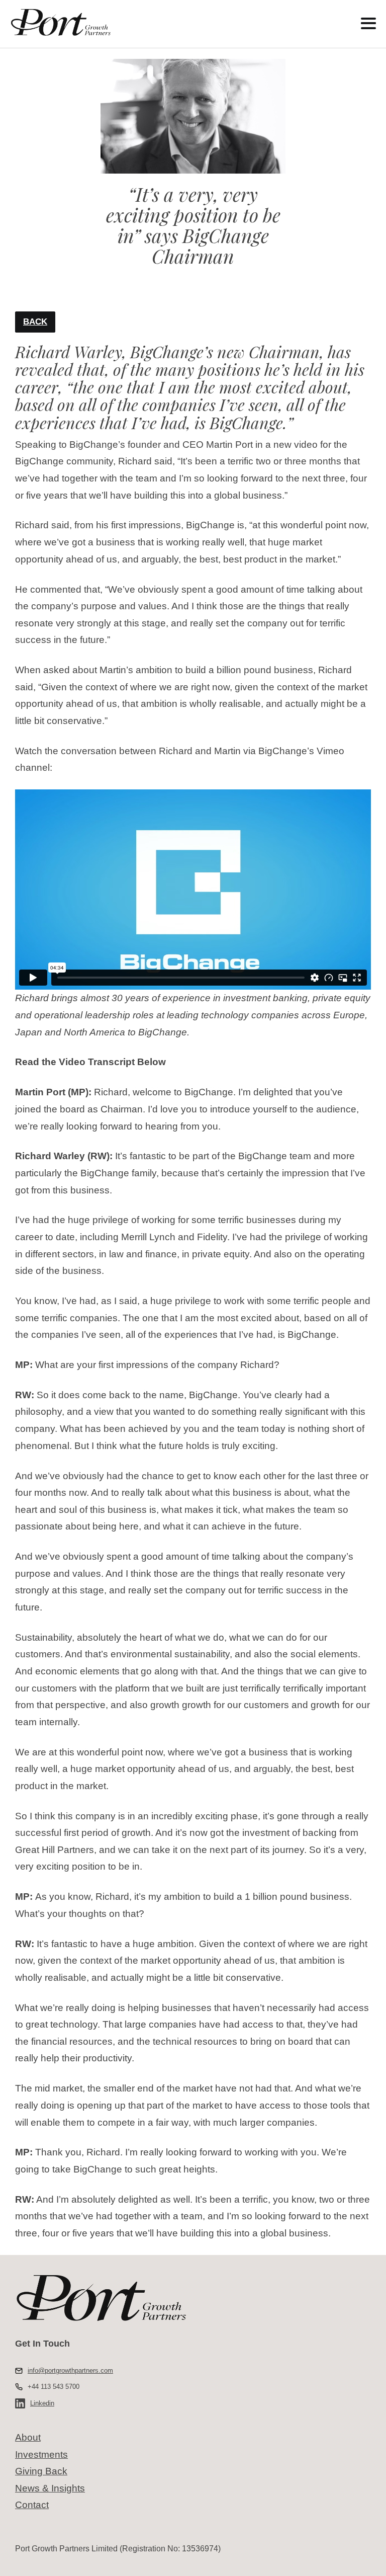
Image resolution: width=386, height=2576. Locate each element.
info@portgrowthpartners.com (70, 2370)
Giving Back (41, 2471)
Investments (41, 2454)
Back (35, 322)
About (28, 2437)
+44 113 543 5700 (54, 2387)
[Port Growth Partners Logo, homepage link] (166, 23)
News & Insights (50, 2488)
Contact (32, 2505)
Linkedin (42, 2403)
